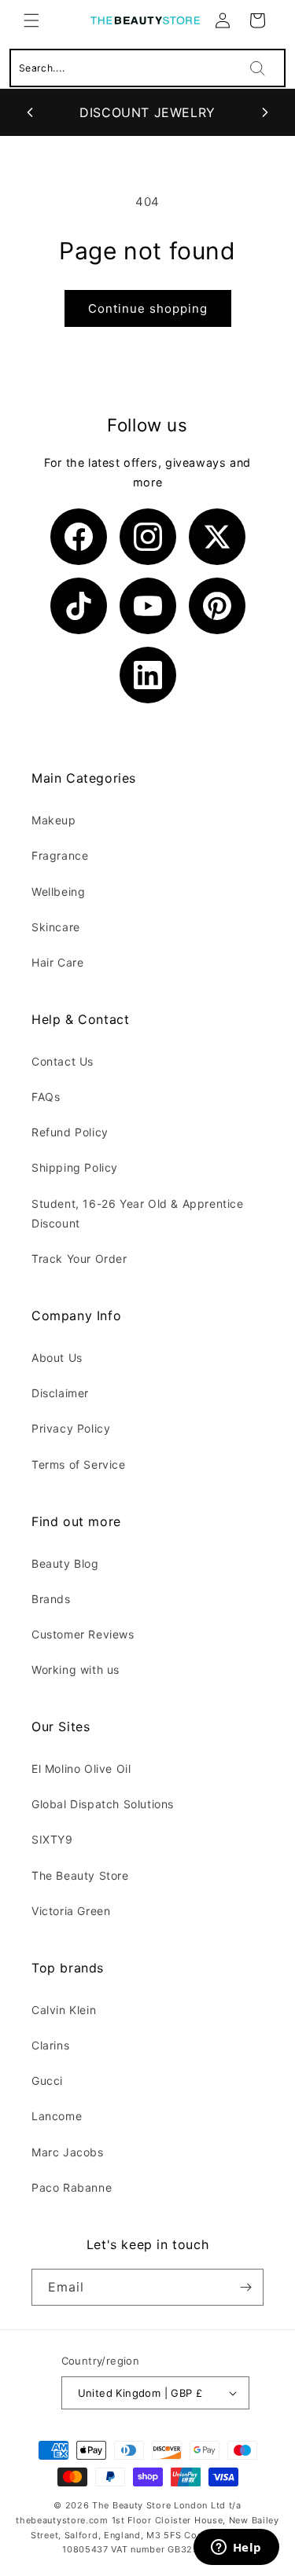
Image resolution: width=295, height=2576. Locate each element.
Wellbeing (58, 892)
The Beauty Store (80, 1875)
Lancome (57, 2116)
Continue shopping (148, 308)
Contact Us (63, 1061)
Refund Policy (70, 1132)
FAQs (46, 1097)
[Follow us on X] (217, 537)
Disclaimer (60, 1393)
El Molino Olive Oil (81, 1769)
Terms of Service (79, 1464)
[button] (31, 20)
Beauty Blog (65, 1563)
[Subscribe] (245, 2287)
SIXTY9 (52, 1839)
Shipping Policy (75, 1167)
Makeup (54, 820)
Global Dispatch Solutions (103, 1804)
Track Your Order (79, 1259)
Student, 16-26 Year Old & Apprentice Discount (138, 1213)
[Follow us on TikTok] (79, 606)
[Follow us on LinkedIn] (148, 675)
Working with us (76, 1670)
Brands (51, 1599)
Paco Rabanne (72, 2187)
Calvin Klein (64, 2010)
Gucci (47, 2081)
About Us (57, 1358)
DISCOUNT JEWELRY (147, 112)
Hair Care (57, 962)
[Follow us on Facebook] (79, 537)
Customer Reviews (83, 1634)
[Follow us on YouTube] (148, 606)
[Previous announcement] (30, 112)
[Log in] (223, 20)
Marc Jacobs (68, 2152)
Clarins (50, 2045)
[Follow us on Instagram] (148, 537)
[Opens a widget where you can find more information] (236, 2548)
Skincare (56, 927)
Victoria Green (71, 1911)
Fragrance (60, 855)
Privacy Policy (71, 1428)
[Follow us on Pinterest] (217, 606)
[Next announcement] (265, 112)
